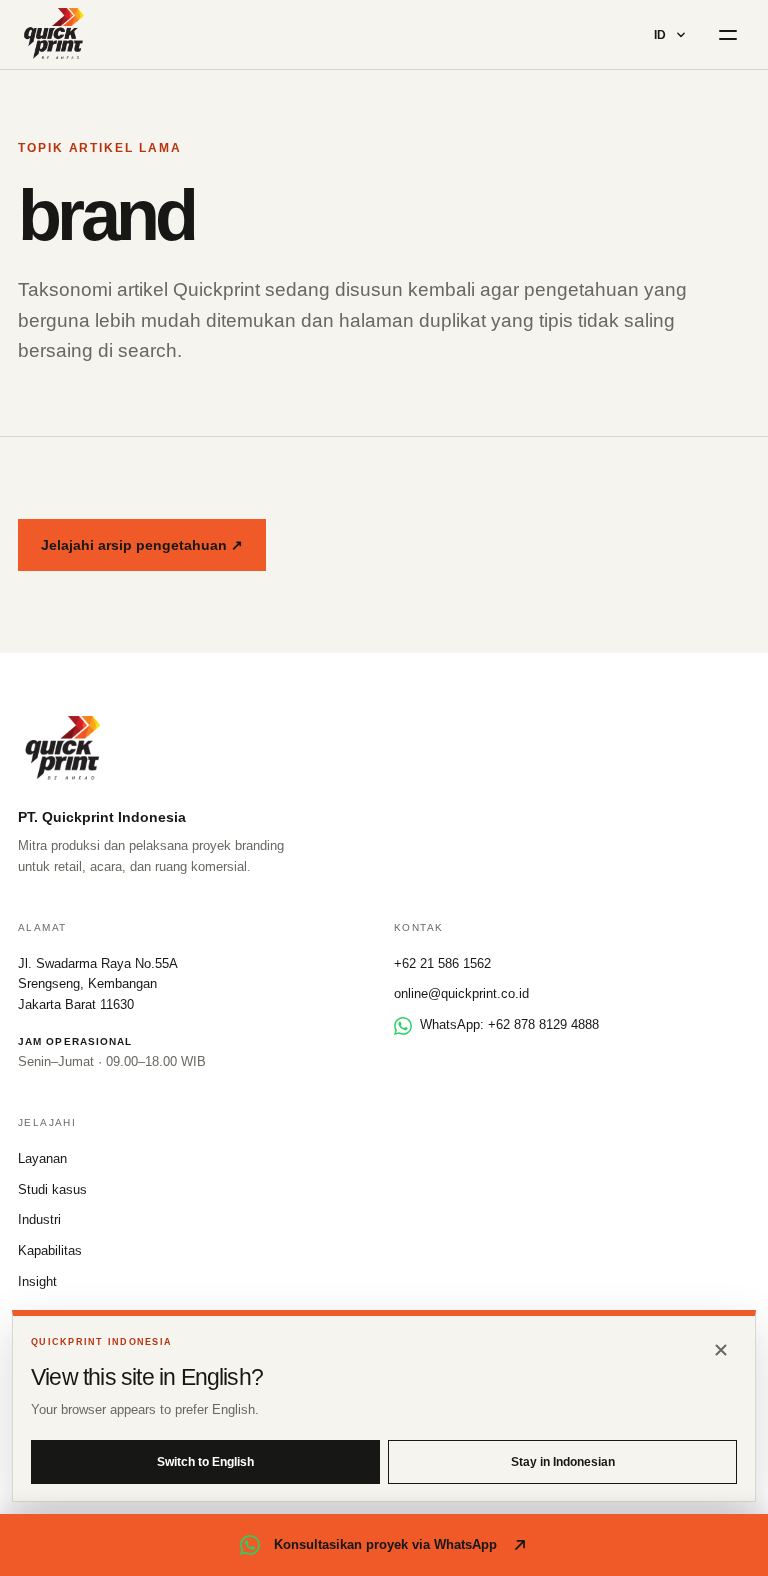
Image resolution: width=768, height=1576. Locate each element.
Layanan (42, 1158)
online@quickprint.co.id (461, 993)
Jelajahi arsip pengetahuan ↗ (142, 545)
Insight (37, 1281)
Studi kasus (52, 1189)
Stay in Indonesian (563, 1462)
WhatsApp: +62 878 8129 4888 (509, 1024)
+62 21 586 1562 (442, 963)
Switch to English (205, 1462)
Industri (39, 1219)
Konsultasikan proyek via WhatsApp (385, 1544)
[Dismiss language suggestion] (721, 1350)
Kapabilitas (50, 1250)
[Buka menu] (728, 35)
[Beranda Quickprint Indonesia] (55, 35)
